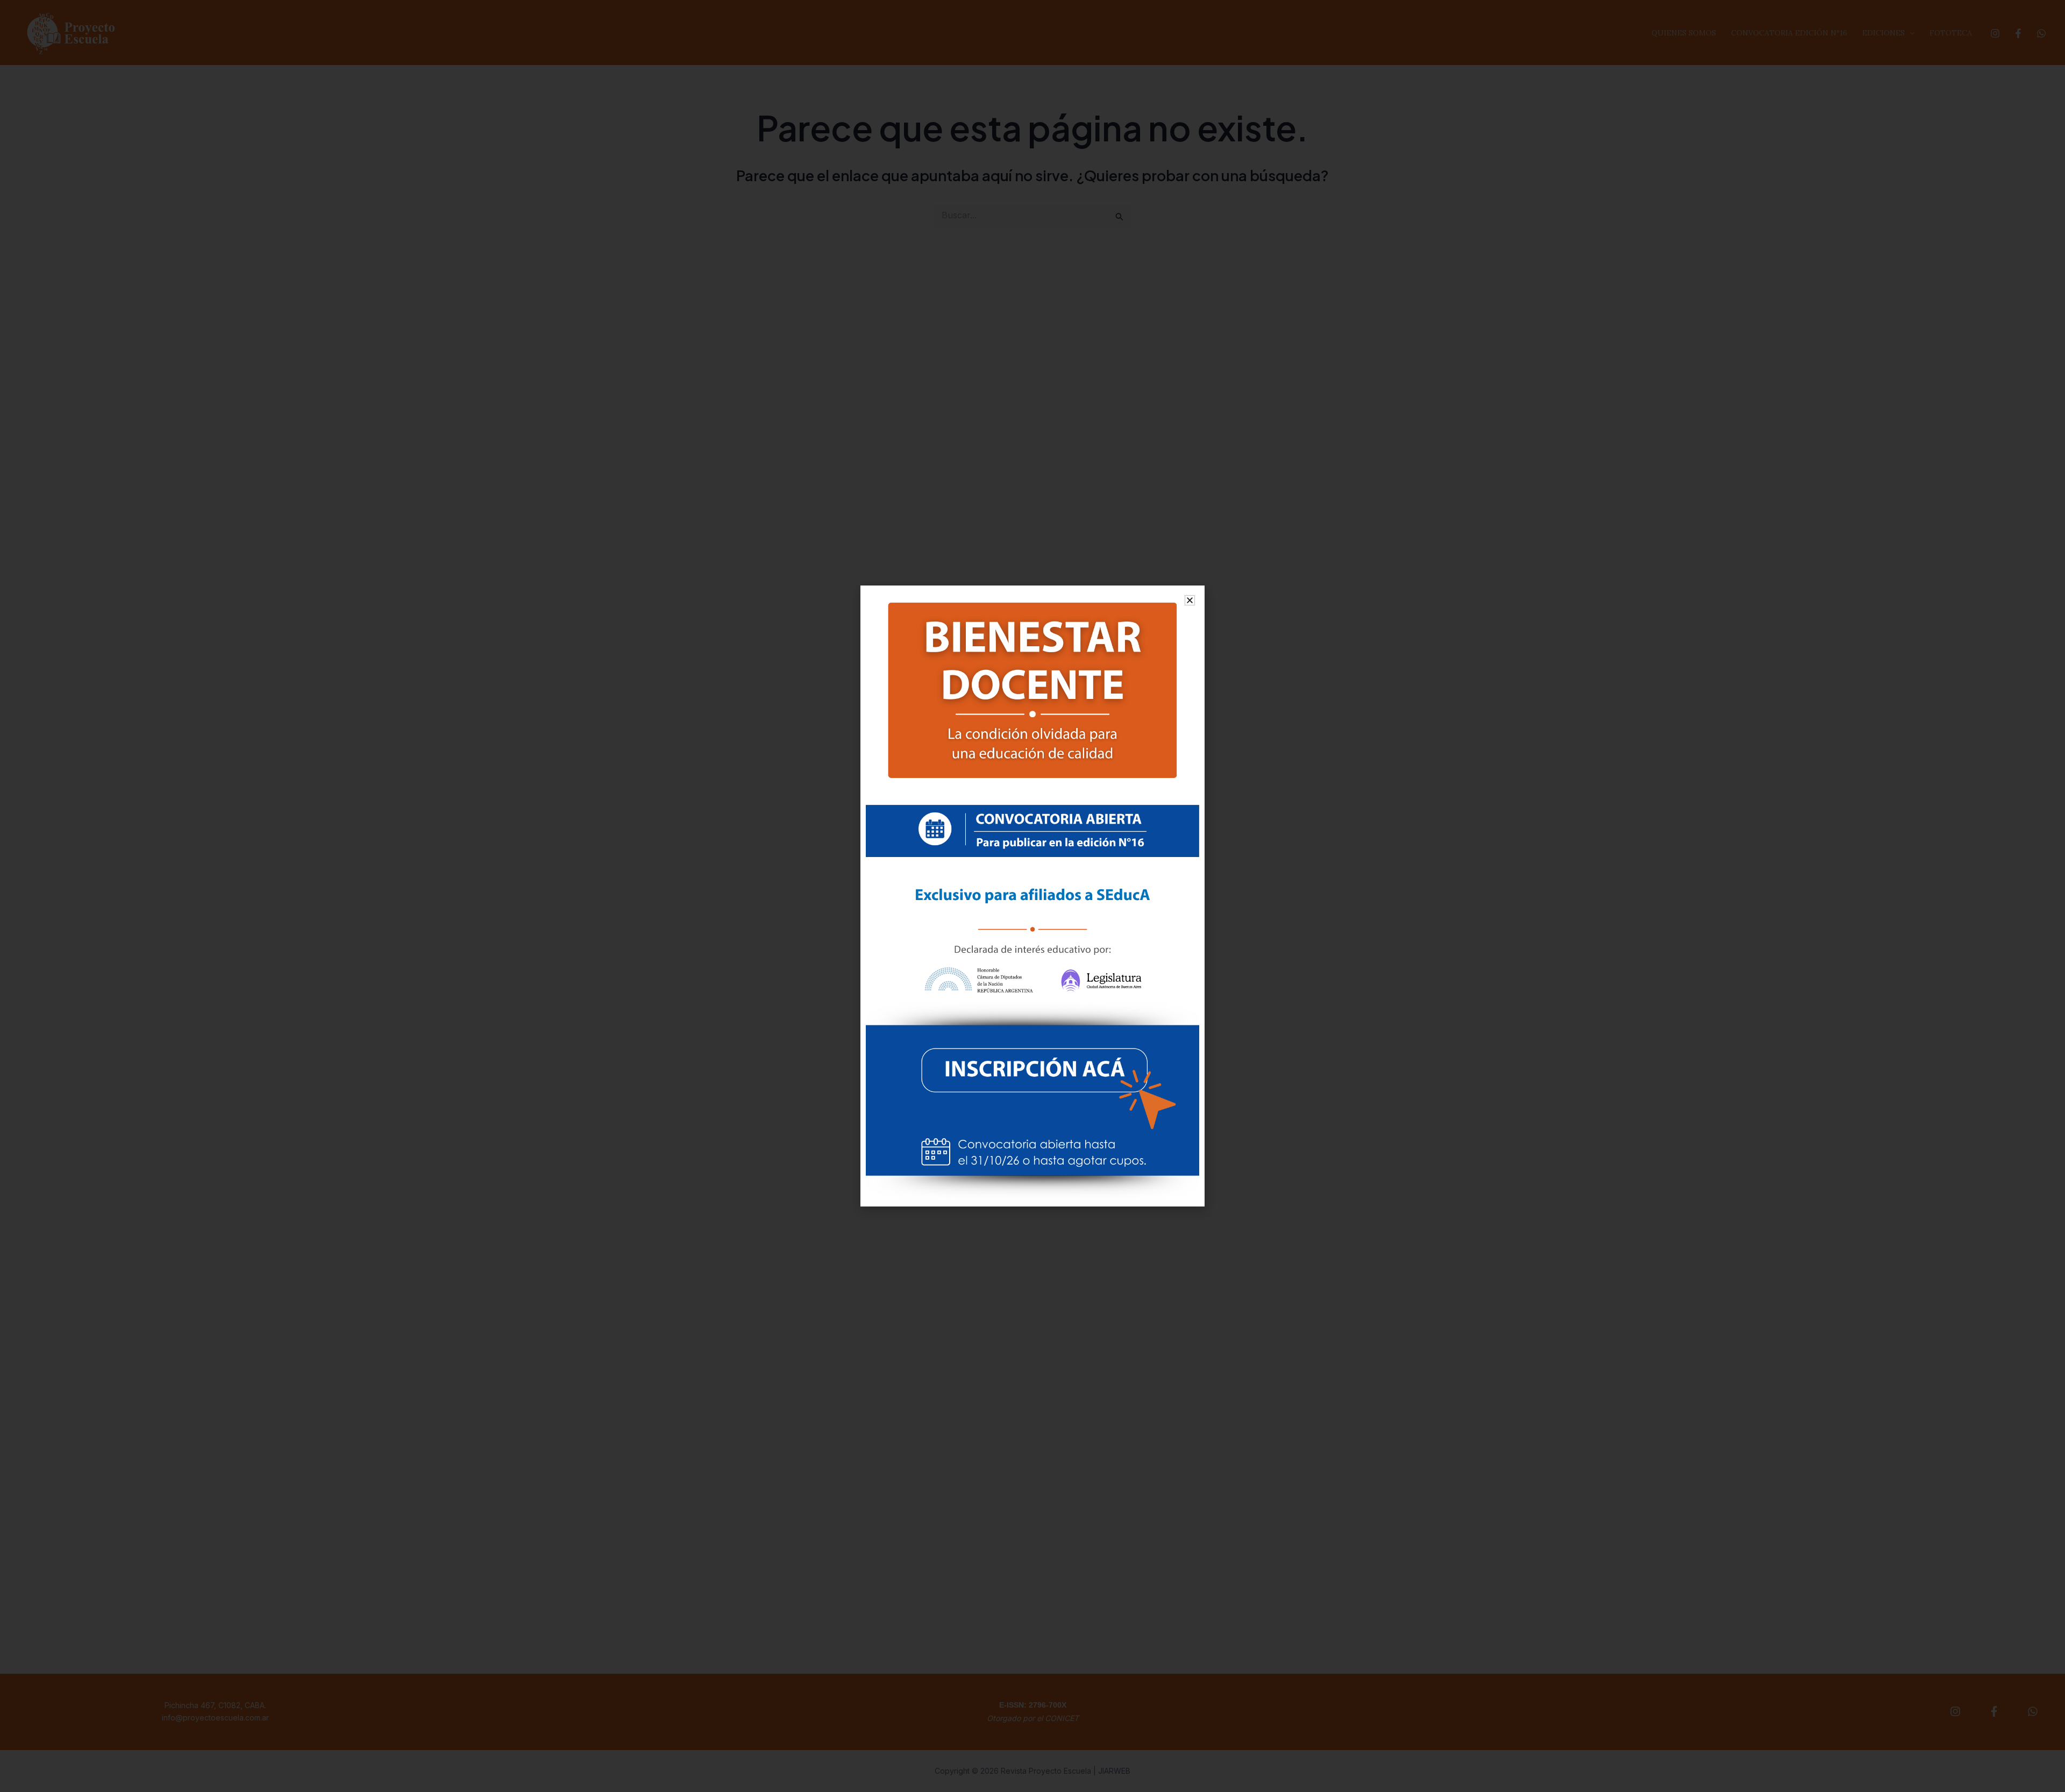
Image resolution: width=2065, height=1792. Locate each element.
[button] (1190, 600)
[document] (1032, 896)
